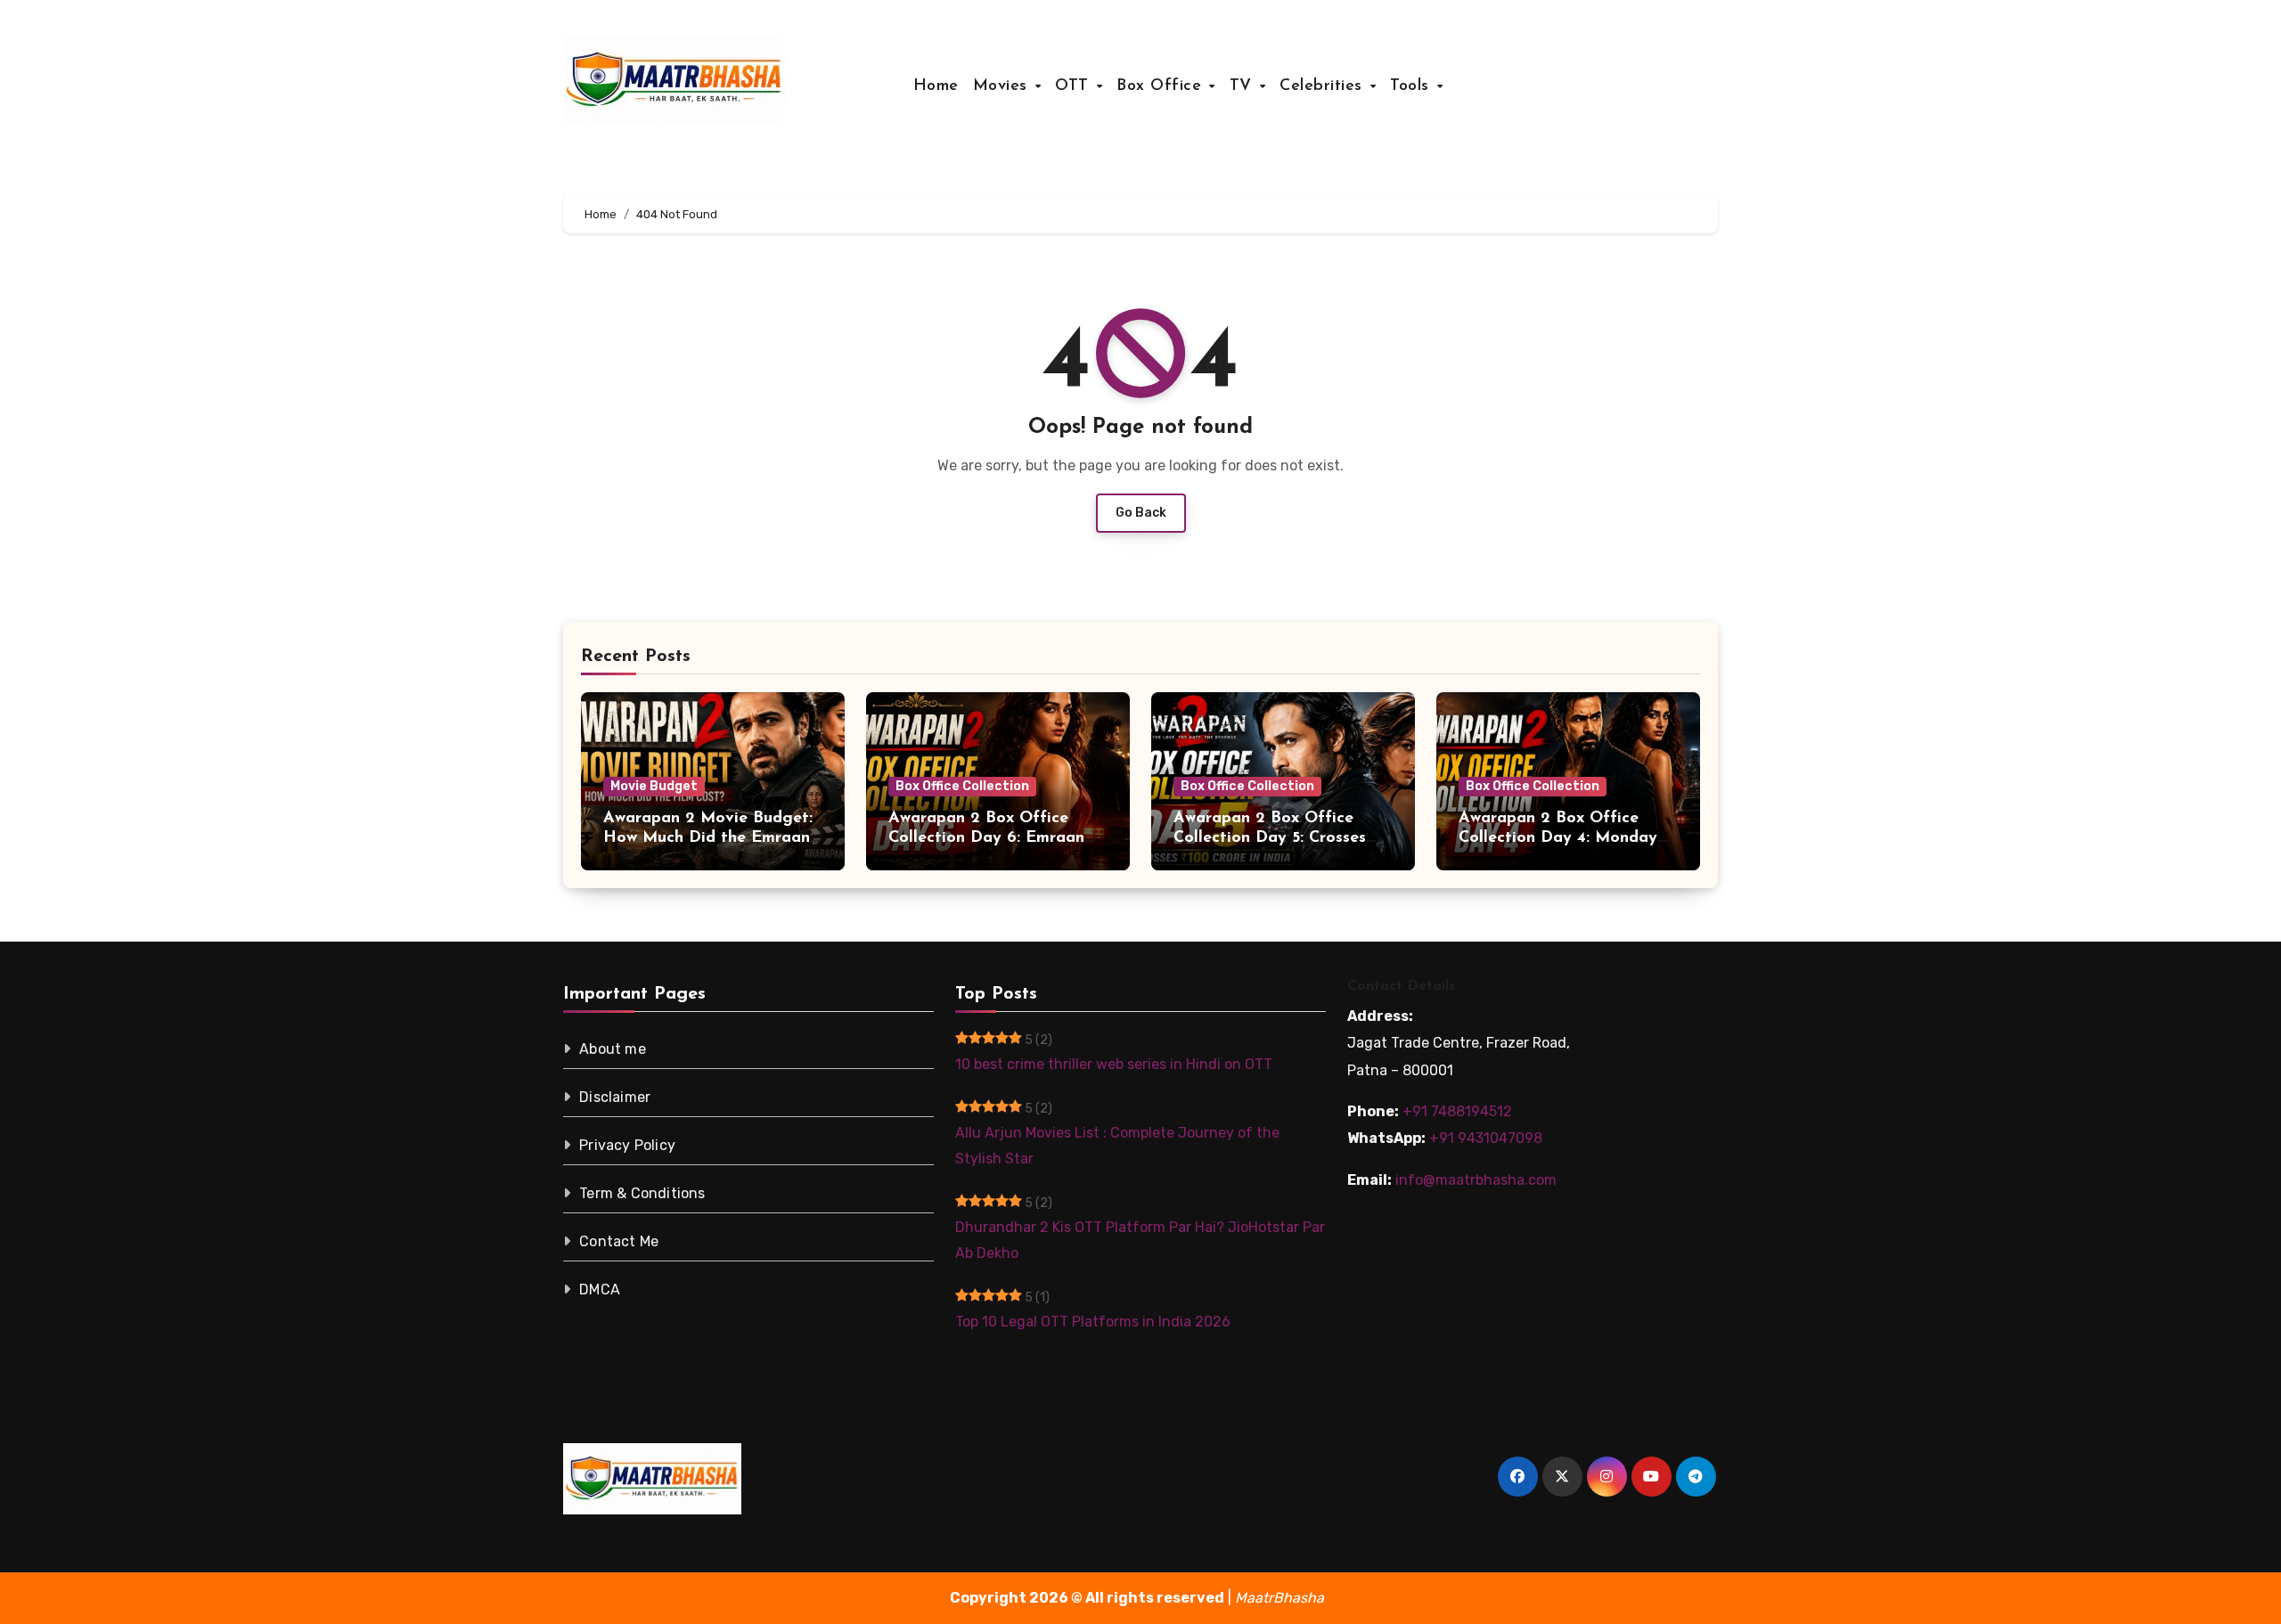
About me (613, 1049)
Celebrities (1324, 86)
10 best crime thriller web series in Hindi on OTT (1114, 1064)
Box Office (1162, 86)
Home (936, 86)
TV (1244, 86)
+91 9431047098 (1486, 1138)
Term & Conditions (642, 1193)
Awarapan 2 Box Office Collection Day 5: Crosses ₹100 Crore (1270, 838)
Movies (1003, 86)
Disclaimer (615, 1097)
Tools (1412, 86)
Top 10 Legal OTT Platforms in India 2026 (1093, 1322)
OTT (1075, 86)
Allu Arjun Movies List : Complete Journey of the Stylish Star (1117, 1145)
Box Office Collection (962, 786)
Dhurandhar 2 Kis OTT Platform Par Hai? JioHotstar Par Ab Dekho (1140, 1240)
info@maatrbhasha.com (1476, 1180)
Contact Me (619, 1241)
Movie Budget (654, 786)
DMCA (600, 1289)
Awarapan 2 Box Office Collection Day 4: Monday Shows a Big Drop (1558, 838)
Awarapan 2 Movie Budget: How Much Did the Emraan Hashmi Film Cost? (708, 838)
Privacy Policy (627, 1145)
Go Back (1141, 513)
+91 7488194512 (1457, 1111)
